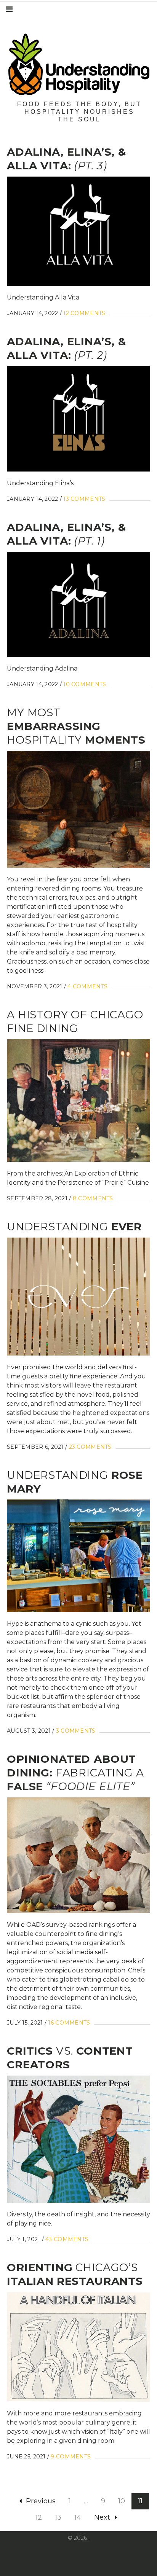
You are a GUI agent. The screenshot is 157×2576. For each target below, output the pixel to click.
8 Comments (93, 1198)
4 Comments (87, 986)
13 (58, 2517)
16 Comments (69, 2023)
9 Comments (71, 2457)
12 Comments (84, 313)
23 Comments (90, 1447)
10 (122, 2501)
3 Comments (76, 1731)
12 (39, 2517)
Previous (41, 2501)
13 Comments (84, 499)
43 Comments (67, 2239)
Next (102, 2517)
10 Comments (85, 684)
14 (78, 2517)
